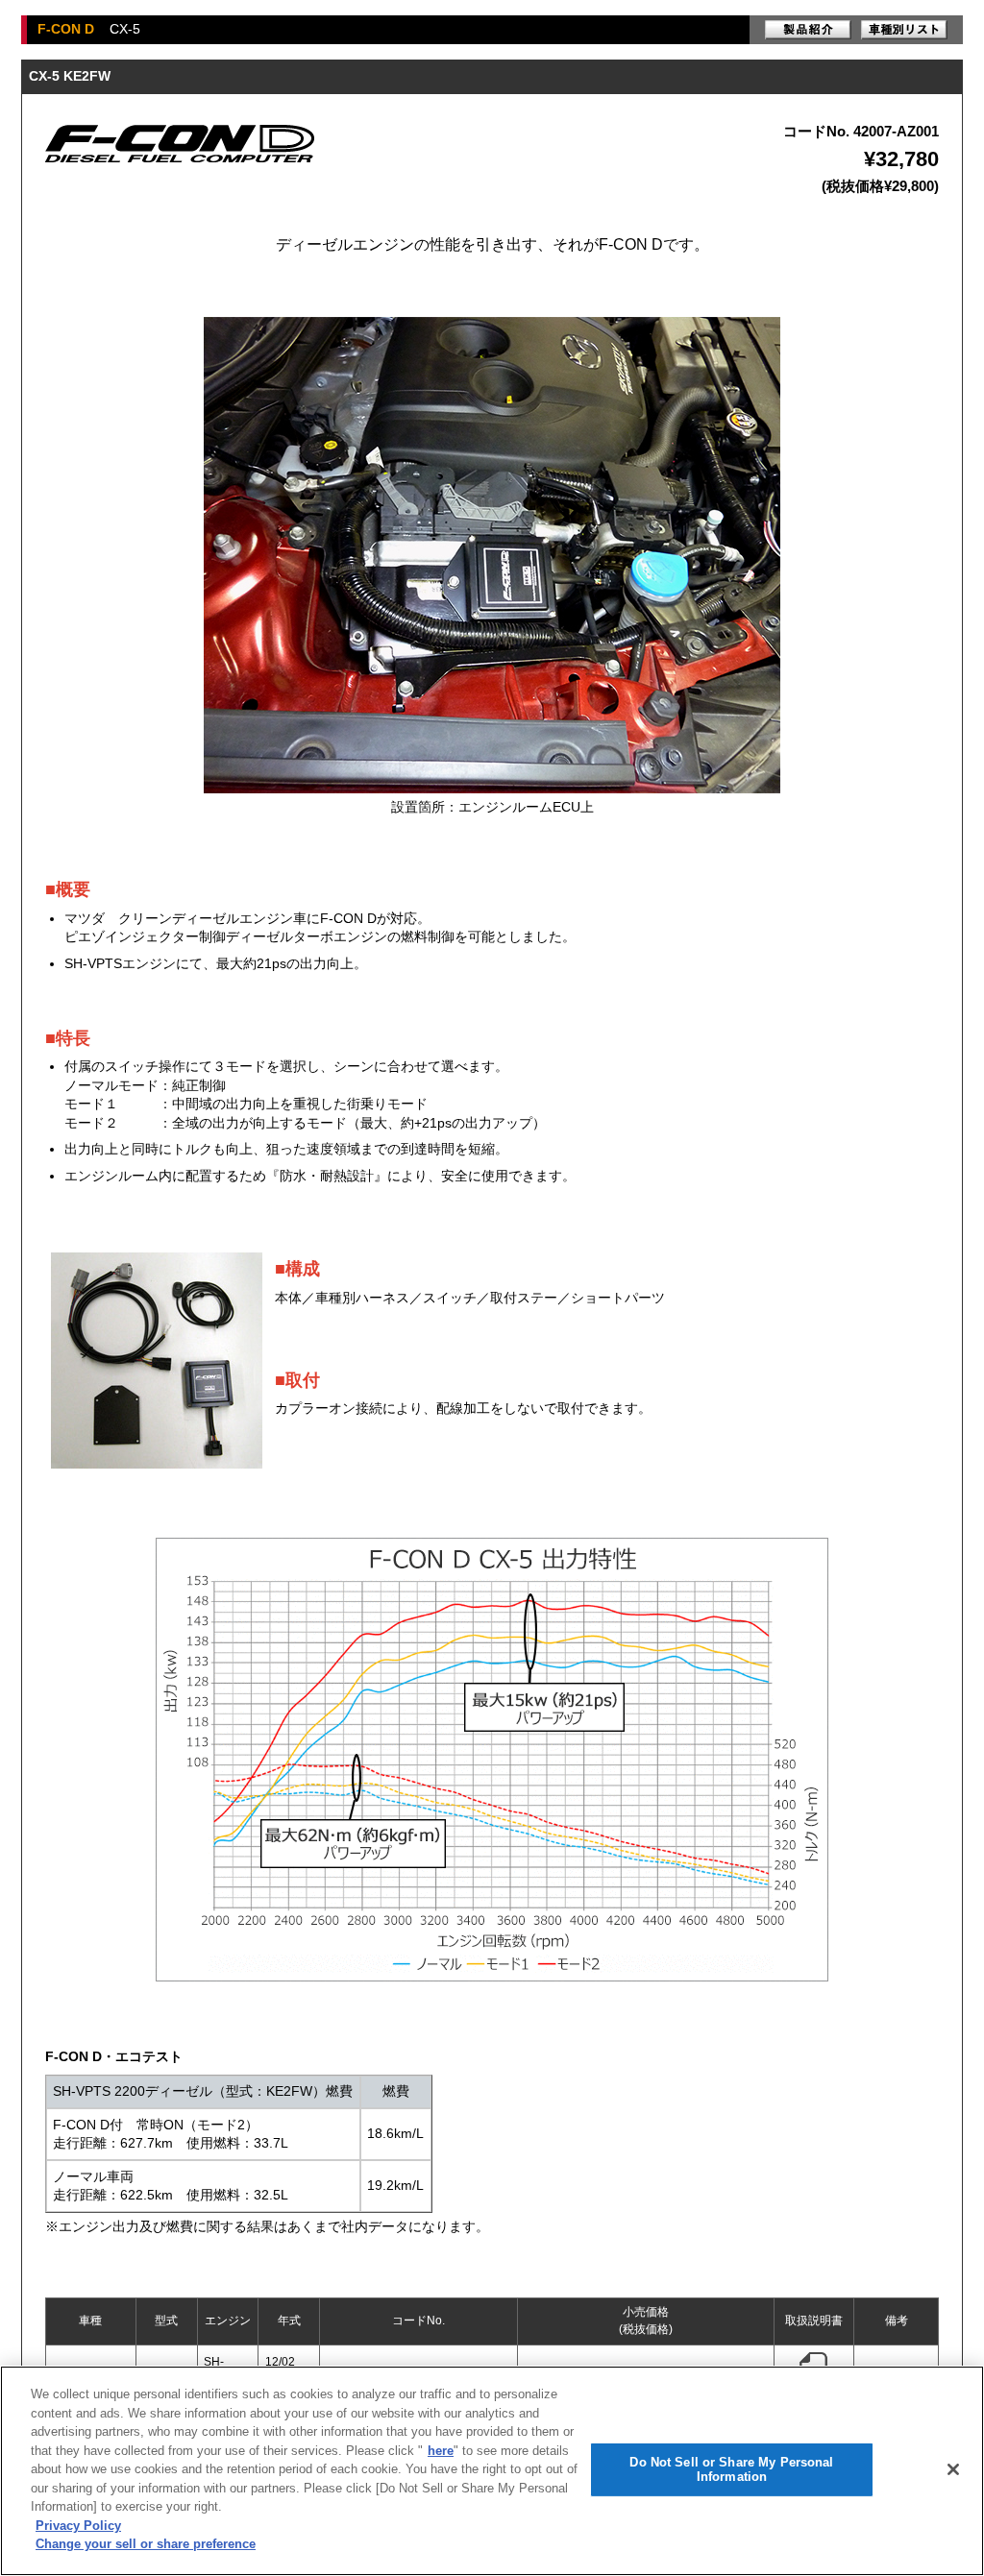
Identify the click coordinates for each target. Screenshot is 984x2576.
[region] (492, 2471)
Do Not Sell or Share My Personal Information (731, 2470)
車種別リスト (904, 30)
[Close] (953, 2469)
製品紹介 (808, 30)
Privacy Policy (78, 2526)
